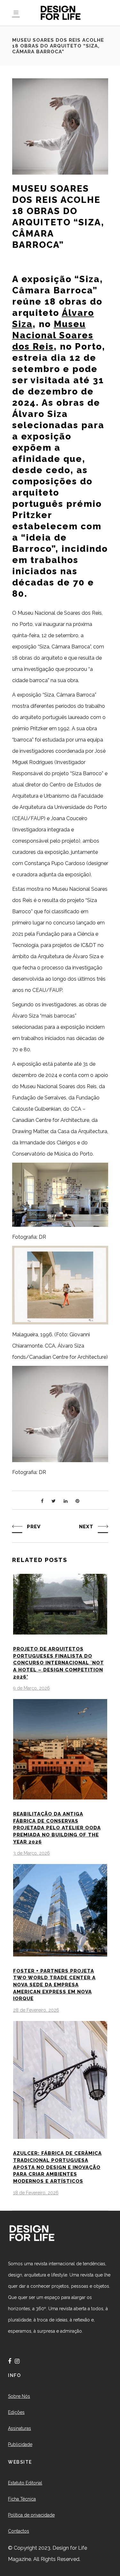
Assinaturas (20, 2428)
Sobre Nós (19, 2396)
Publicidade (20, 2444)
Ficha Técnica (22, 2499)
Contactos (19, 2531)
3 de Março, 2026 (32, 1853)
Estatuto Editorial (25, 2483)
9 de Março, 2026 (32, 1688)
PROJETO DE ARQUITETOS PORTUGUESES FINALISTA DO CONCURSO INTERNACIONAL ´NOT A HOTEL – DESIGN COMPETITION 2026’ (59, 1663)
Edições (16, 2412)
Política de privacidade (31, 2515)
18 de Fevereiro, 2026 (36, 2193)
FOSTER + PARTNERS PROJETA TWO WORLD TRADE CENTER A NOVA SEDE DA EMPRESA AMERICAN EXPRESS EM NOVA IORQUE (54, 1985)
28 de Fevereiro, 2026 (36, 2010)
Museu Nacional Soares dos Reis (53, 335)
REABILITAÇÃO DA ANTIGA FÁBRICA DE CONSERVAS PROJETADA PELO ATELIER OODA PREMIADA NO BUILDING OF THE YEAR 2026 (57, 1828)
